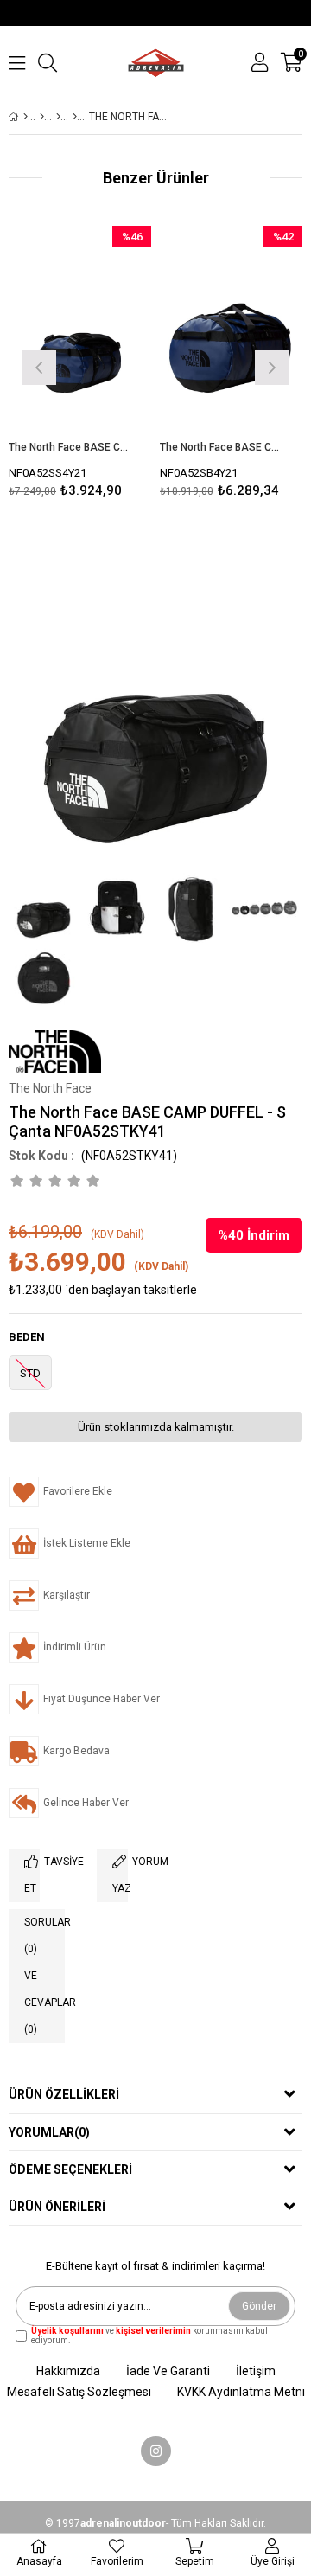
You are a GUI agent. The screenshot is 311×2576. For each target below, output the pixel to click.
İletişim (256, 2371)
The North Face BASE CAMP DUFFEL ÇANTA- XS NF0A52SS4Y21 (69, 447)
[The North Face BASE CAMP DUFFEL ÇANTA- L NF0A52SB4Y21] (231, 333)
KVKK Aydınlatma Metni (241, 2392)
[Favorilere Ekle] (80, 365)
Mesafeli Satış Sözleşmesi (79, 2392)
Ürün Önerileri (57, 2207)
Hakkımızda (68, 2371)
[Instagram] (156, 2451)
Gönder (259, 2306)
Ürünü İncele (108, 365)
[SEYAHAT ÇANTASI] (75, 117)
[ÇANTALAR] (58, 117)
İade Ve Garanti (168, 2371)
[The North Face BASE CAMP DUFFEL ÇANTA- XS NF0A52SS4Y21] (80, 333)
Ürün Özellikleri (64, 2094)
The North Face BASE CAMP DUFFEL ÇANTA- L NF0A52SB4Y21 (220, 447)
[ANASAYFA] (25, 117)
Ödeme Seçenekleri (70, 2169)
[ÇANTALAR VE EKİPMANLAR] (42, 117)
